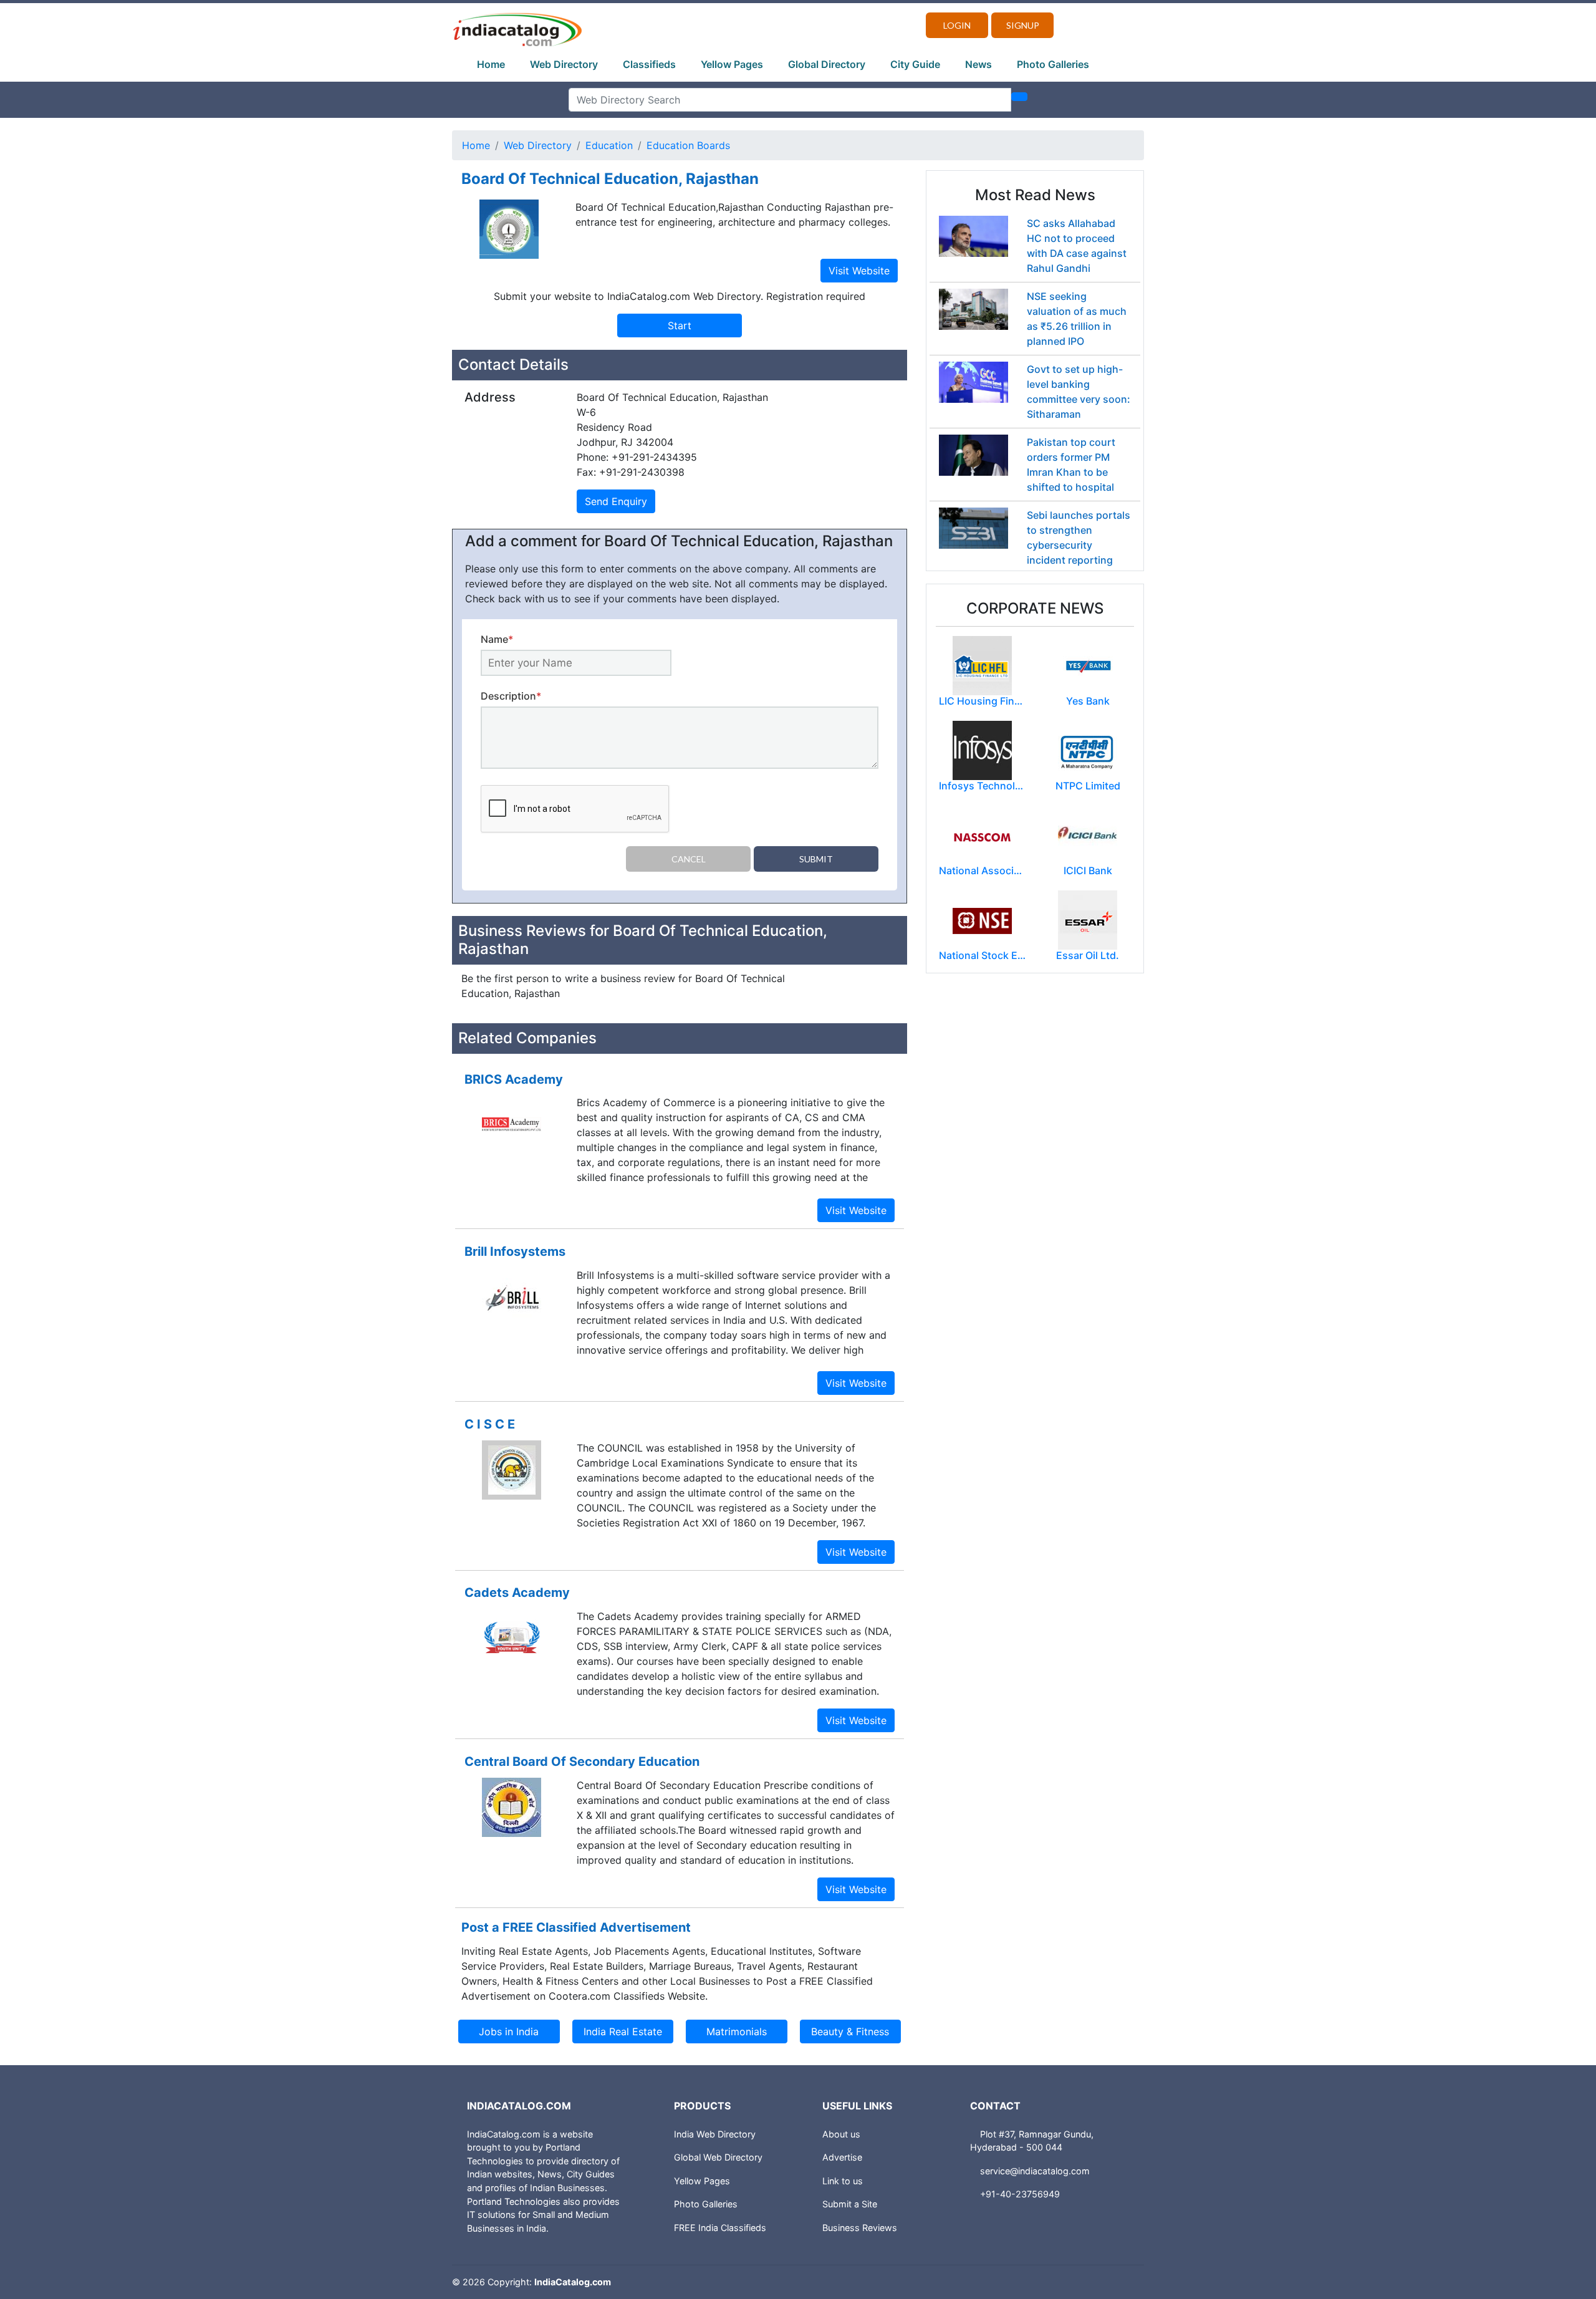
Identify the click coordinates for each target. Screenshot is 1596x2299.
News (978, 64)
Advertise (842, 2157)
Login (957, 25)
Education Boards (688, 145)
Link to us (843, 2181)
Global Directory (827, 64)
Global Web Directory (718, 2157)
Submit (816, 859)
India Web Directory (715, 2134)
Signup (1023, 25)
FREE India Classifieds (720, 2228)
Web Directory (564, 64)
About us (841, 2134)
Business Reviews (860, 2228)
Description (511, 696)
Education (609, 145)
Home (491, 64)
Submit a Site (850, 2204)
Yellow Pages (732, 64)
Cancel (689, 859)
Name (497, 639)
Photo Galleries (1053, 64)
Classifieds (649, 64)
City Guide (915, 64)
